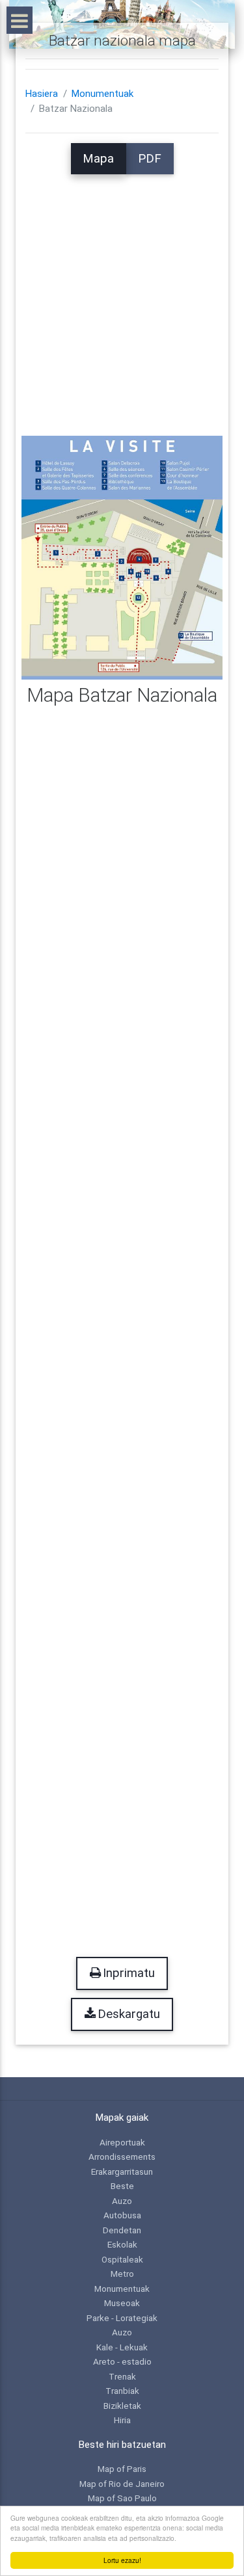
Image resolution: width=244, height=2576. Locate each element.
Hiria (122, 2420)
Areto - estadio (122, 2361)
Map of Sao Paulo (122, 2498)
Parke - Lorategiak (122, 2318)
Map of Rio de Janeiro (122, 2484)
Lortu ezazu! (122, 2560)
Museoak (122, 2303)
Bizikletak (122, 2406)
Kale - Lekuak (122, 2347)
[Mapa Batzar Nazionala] (122, 557)
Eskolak (122, 2244)
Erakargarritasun (122, 2171)
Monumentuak (102, 94)
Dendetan (122, 2230)
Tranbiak (122, 2391)
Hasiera (42, 94)
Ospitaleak (122, 2259)
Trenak (122, 2376)
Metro (122, 2274)
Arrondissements (122, 2157)
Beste (122, 2186)
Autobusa (122, 2215)
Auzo (122, 2201)
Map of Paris (122, 2469)
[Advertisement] (122, 296)
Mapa (98, 159)
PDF (150, 159)
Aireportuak (122, 2142)
